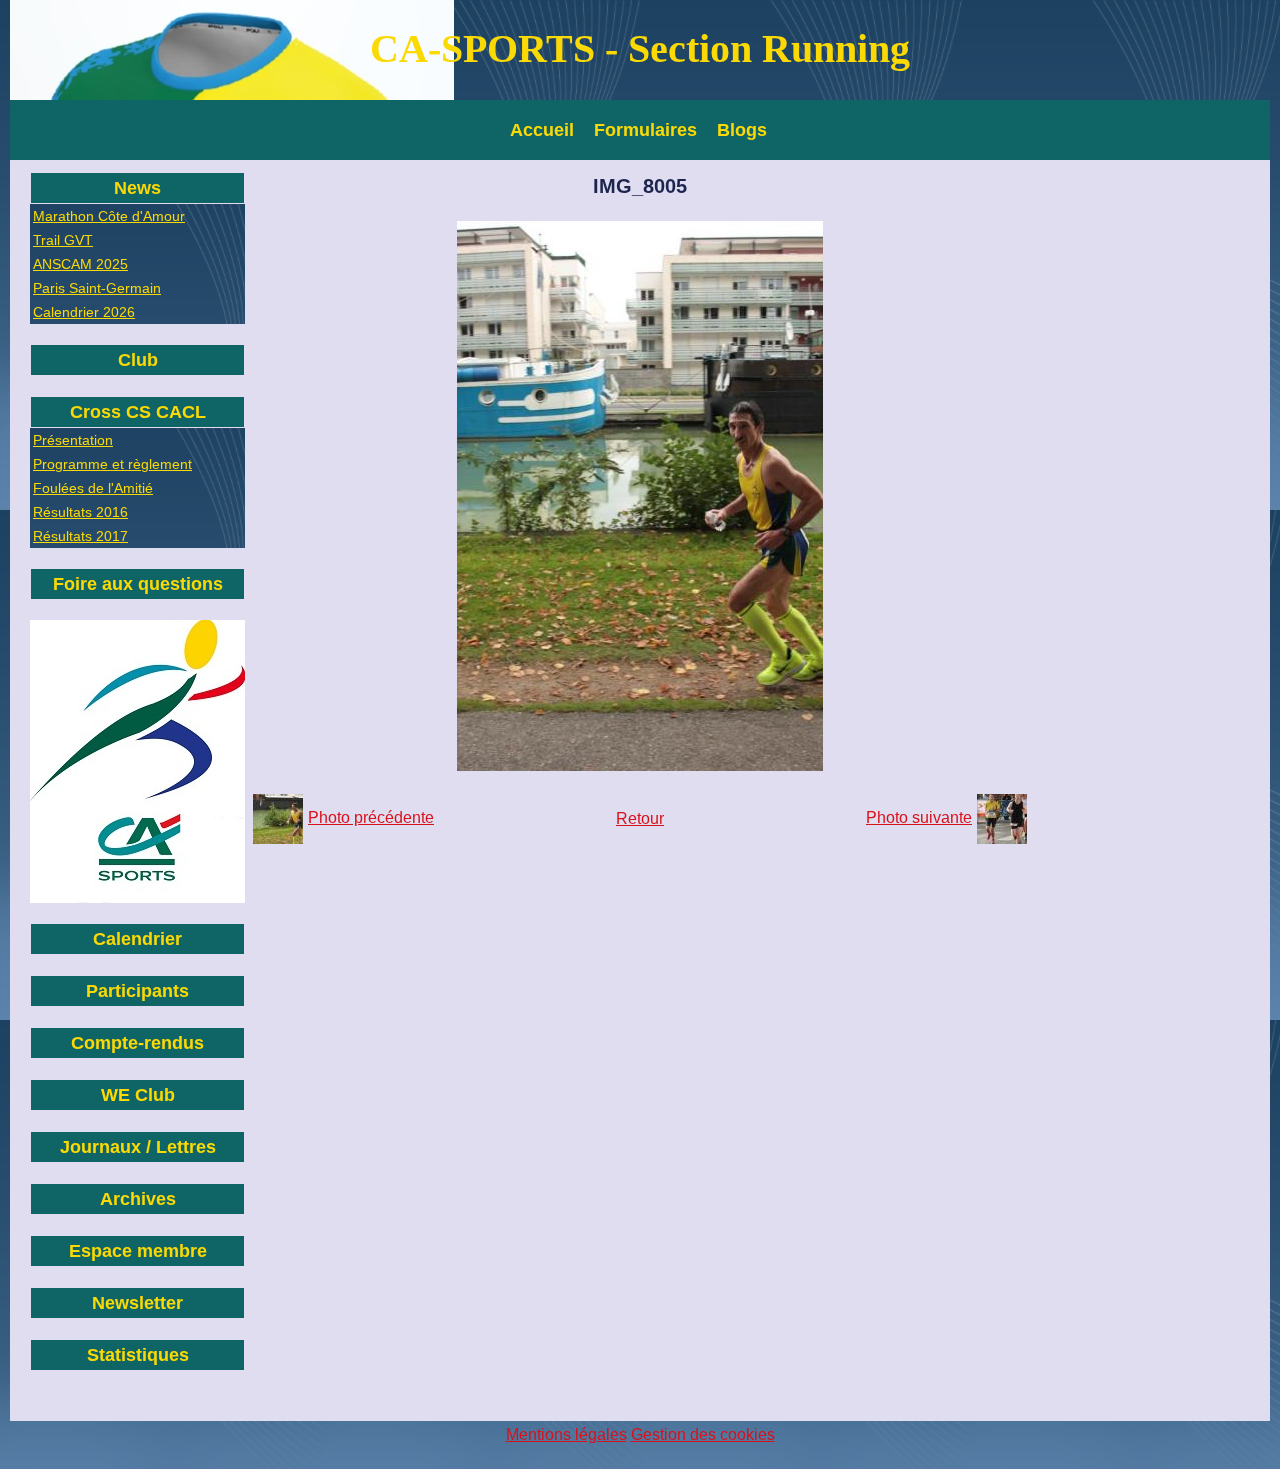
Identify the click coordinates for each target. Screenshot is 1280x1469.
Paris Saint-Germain (97, 288)
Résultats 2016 (80, 512)
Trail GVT (63, 240)
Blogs (742, 130)
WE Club (138, 1095)
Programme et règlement (112, 464)
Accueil (542, 130)
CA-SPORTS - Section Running (640, 48)
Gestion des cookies (703, 1434)
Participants (137, 991)
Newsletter (137, 1303)
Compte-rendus (137, 1043)
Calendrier (137, 939)
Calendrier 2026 (84, 312)
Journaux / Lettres (138, 1147)
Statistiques (138, 1355)
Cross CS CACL (138, 412)
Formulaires (645, 130)
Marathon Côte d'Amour (109, 216)
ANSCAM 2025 (80, 264)
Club (138, 360)
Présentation (73, 440)
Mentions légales (566, 1434)
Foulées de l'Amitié (93, 488)
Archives (138, 1199)
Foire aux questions (138, 584)
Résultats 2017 (80, 536)
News (137, 188)
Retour (640, 818)
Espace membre (138, 1251)
